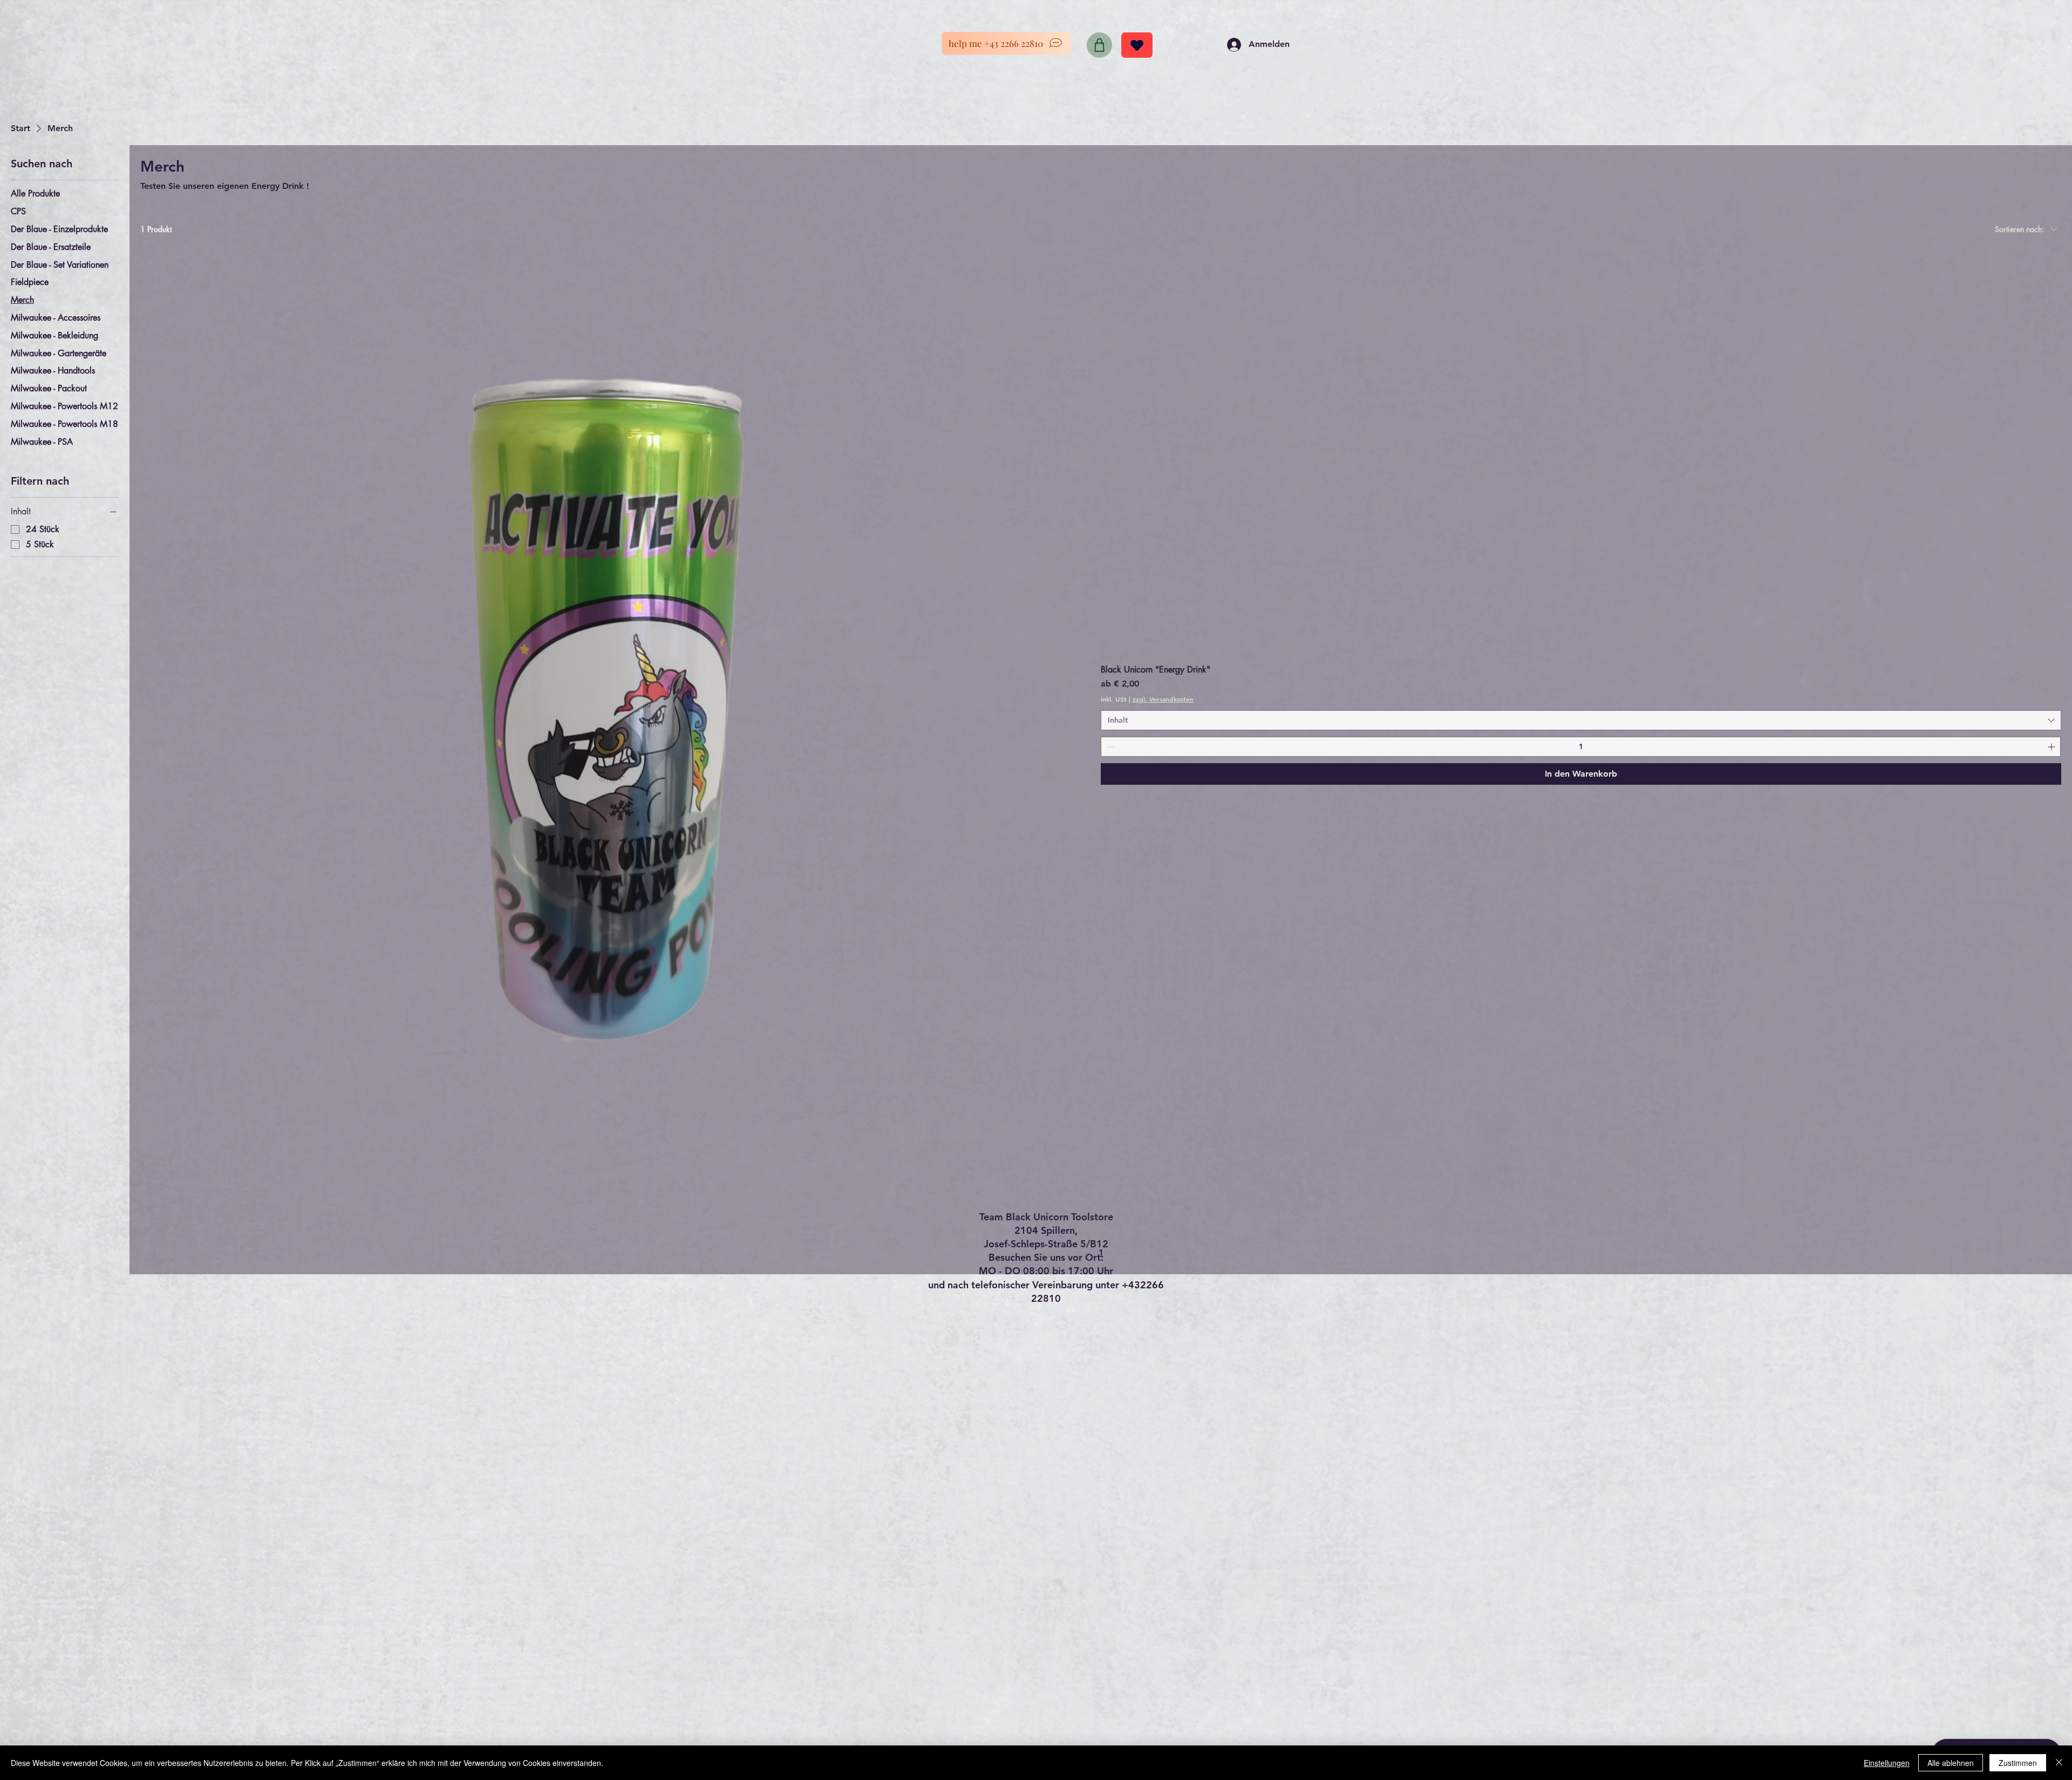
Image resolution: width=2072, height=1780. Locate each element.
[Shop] (1099, 45)
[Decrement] (1109, 747)
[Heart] (1137, 45)
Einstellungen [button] (1887, 1763)
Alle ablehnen (1951, 1763)
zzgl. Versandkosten (1163, 699)
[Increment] (2052, 747)
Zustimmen (2018, 1763)
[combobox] (1581, 721)
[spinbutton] (1581, 747)
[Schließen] (2059, 1763)
